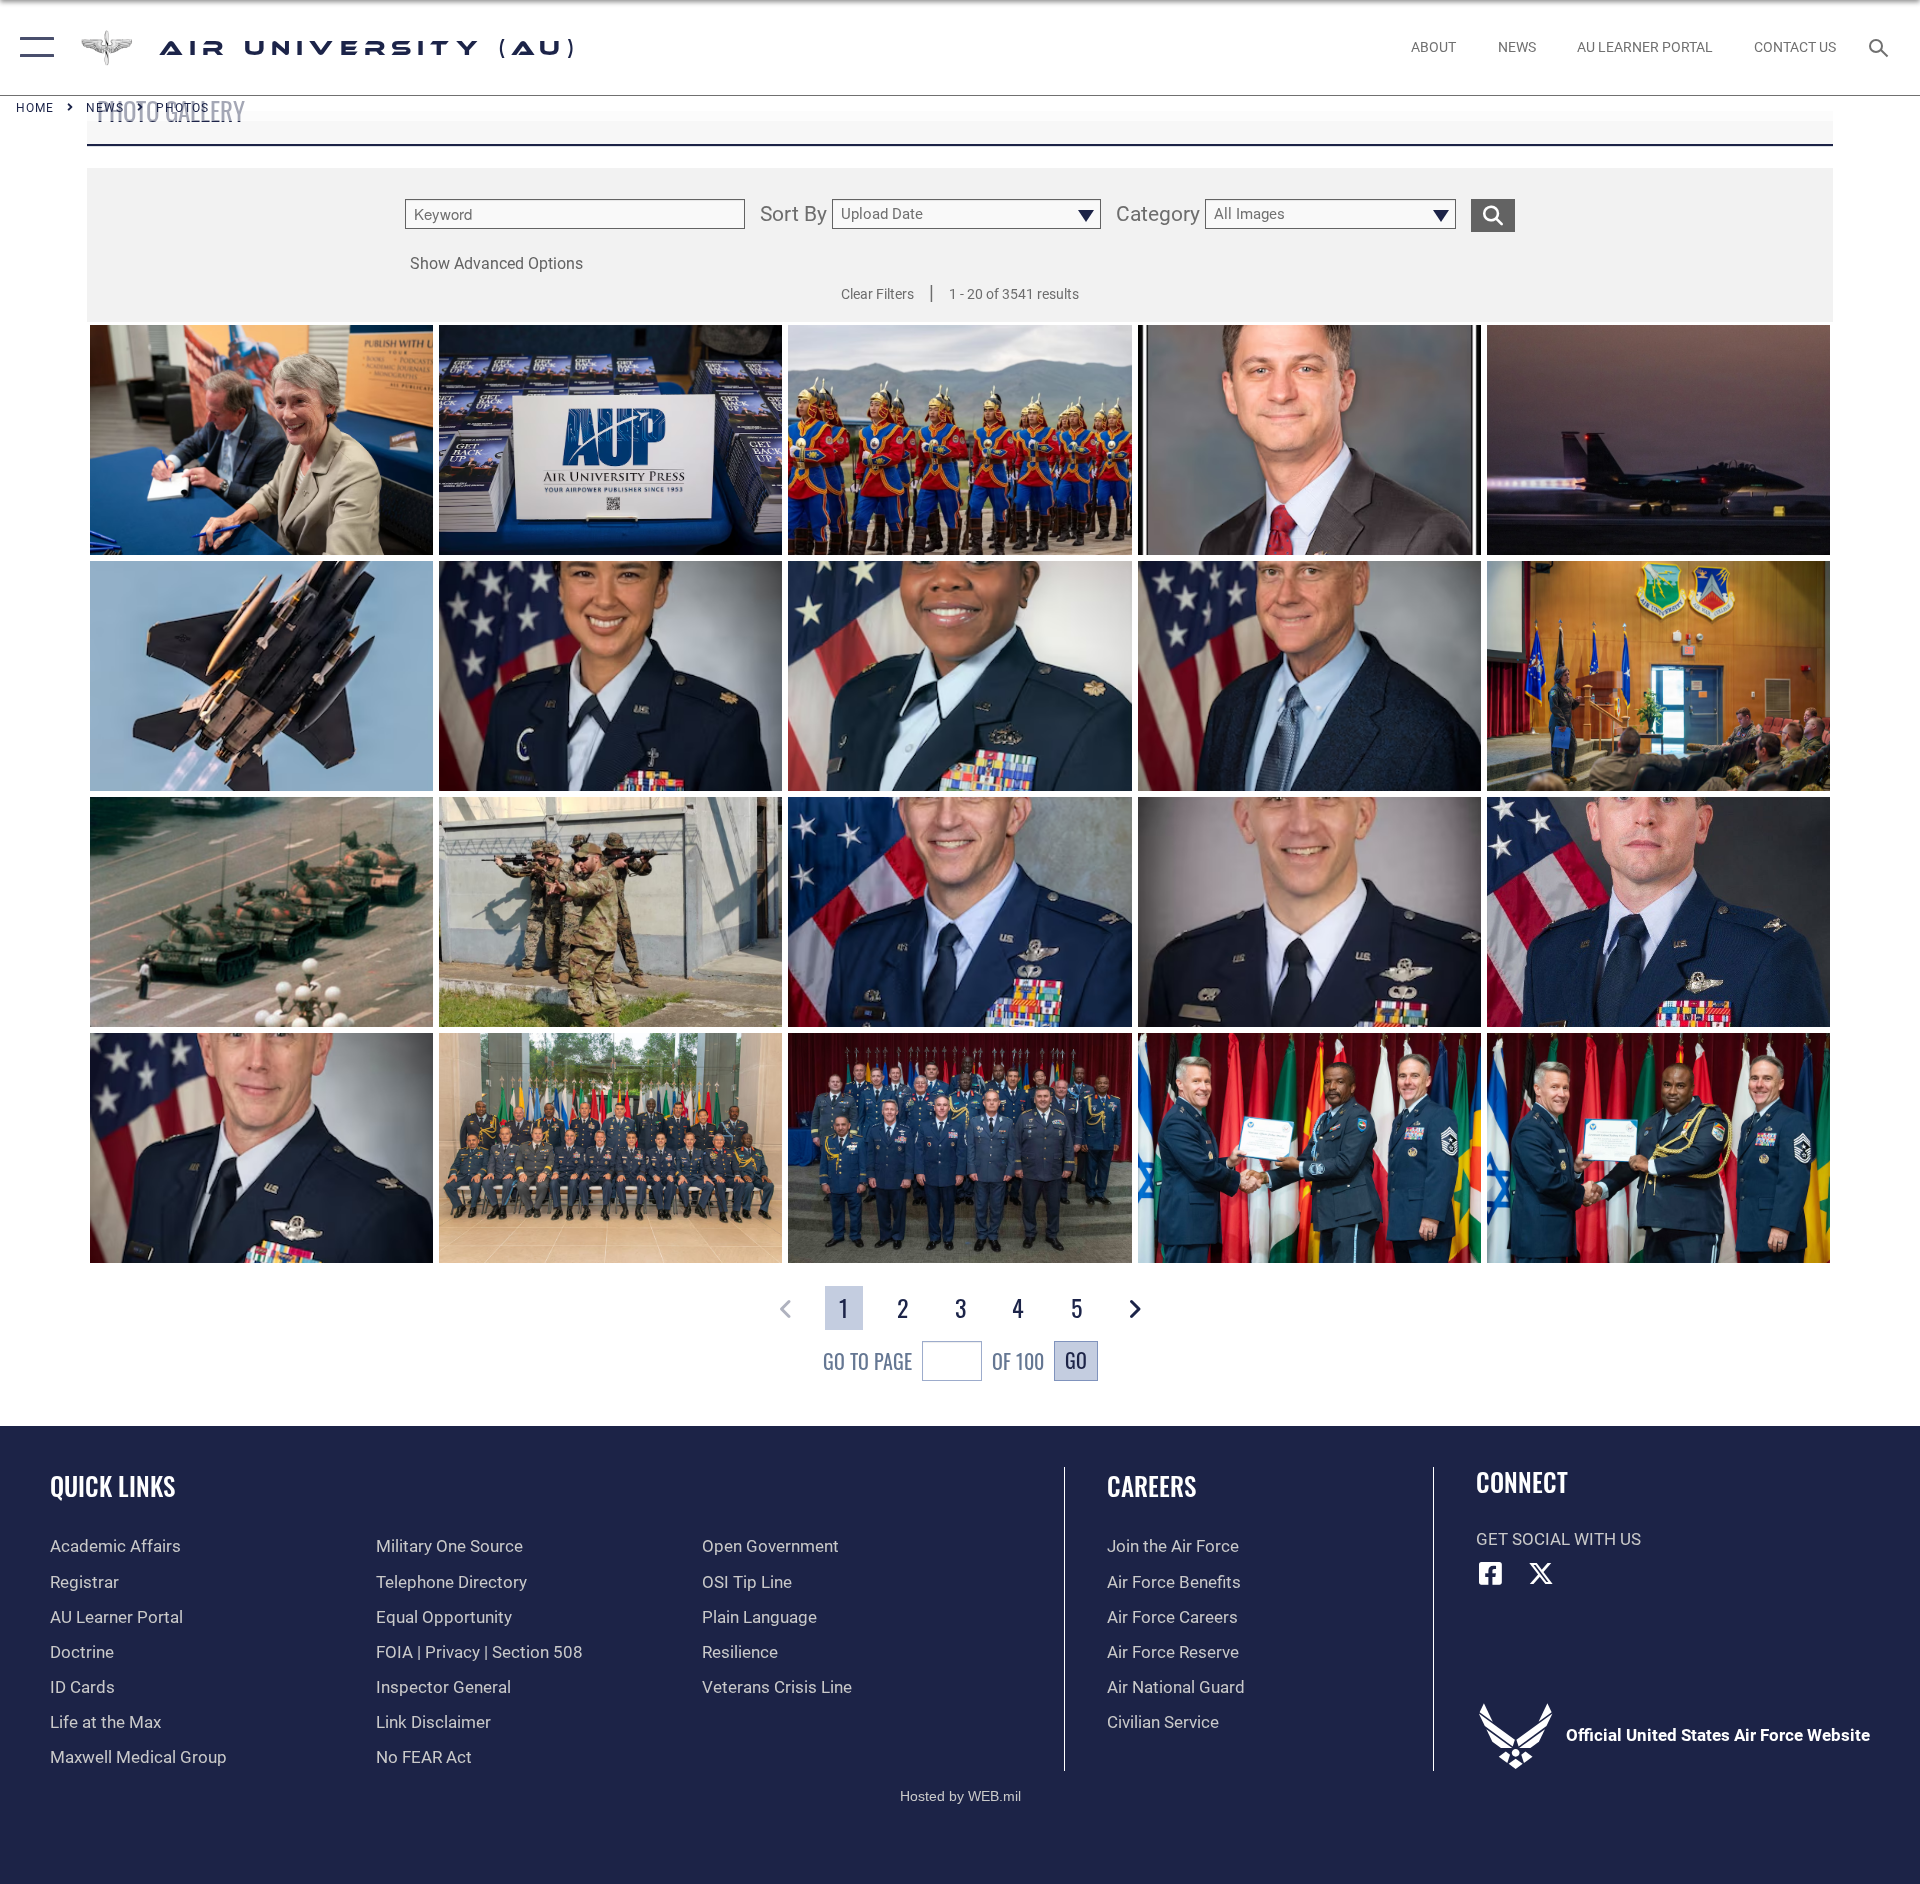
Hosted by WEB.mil (960, 1796)
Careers (1151, 1485)
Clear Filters (877, 294)
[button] (32, 47)
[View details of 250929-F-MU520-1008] (261, 440)
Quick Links (112, 1485)
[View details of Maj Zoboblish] (610, 676)
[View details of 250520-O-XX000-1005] (610, 912)
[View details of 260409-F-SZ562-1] (610, 1148)
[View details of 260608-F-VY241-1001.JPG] (1658, 676)
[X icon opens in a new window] (1541, 1573)
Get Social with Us (1558, 1539)
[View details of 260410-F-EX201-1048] (1658, 1148)
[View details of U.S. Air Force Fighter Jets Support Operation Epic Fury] (261, 676)
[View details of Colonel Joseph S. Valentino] (1658, 912)
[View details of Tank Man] (261, 912)
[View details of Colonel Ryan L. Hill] (959, 912)
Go (1076, 1360)
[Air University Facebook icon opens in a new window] (1491, 1573)
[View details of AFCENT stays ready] (1658, 440)
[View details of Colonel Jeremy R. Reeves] (261, 1148)
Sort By (793, 215)
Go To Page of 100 (933, 1361)
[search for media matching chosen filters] (1493, 215)
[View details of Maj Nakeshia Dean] (959, 676)
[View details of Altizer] (1309, 676)
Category (1158, 215)
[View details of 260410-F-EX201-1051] (1309, 1148)
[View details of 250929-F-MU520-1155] (610, 440)
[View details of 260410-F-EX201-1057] (959, 1148)
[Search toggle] (1880, 47)
